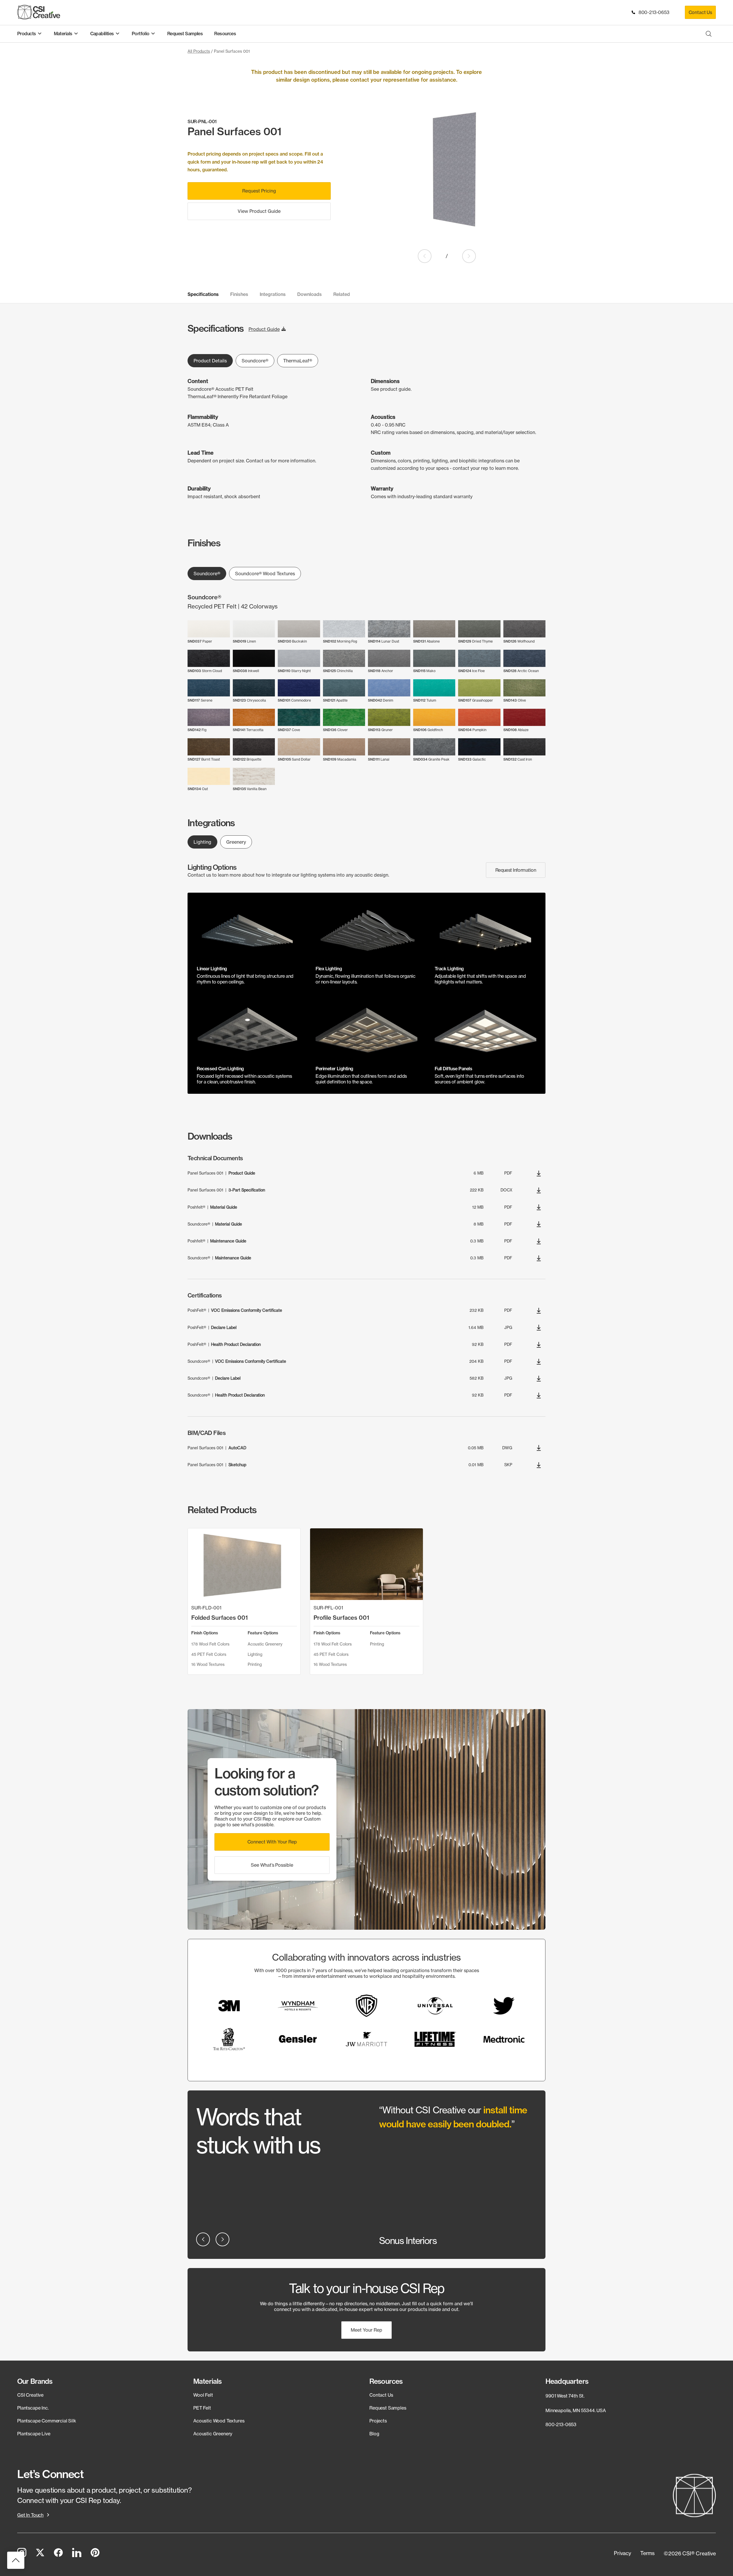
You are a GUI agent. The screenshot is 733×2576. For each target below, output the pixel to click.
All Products (199, 51)
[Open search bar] (709, 34)
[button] (272, 1842)
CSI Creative (30, 2395)
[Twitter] (40, 2553)
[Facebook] (58, 2553)
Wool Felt (203, 2395)
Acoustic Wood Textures (219, 2421)
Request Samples (388, 2408)
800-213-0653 (653, 12)
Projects (378, 2421)
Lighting (202, 842)
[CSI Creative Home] (39, 12)
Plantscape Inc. (33, 2408)
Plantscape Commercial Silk (47, 2421)
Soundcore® (255, 361)
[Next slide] (469, 256)
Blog (374, 2433)
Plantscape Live (34, 2433)
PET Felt (202, 2408)
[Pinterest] (95, 2553)
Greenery (236, 842)
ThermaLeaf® (298, 361)
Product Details (210, 361)
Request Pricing (259, 191)
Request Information (516, 870)
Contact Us (700, 12)
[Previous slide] (425, 256)
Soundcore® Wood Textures (265, 574)
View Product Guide (259, 211)
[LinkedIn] (77, 2553)
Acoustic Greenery (213, 2433)
